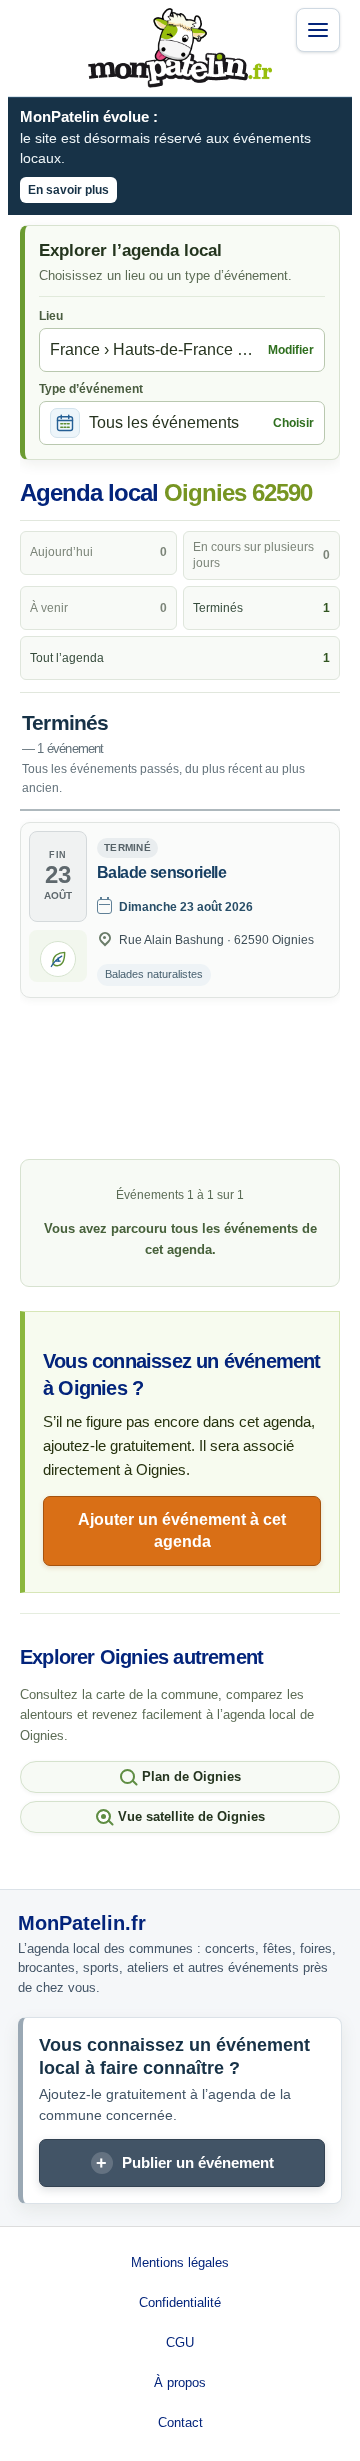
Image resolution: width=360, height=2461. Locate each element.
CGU (180, 2342)
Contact (180, 2422)
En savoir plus (68, 190)
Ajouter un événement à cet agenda (182, 1530)
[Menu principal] (318, 30)
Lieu (51, 316)
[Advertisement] (180, 1081)
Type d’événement (91, 389)
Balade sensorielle (161, 872)
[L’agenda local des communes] (180, 48)
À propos (180, 2382)
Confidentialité (180, 2302)
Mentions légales (180, 2262)
